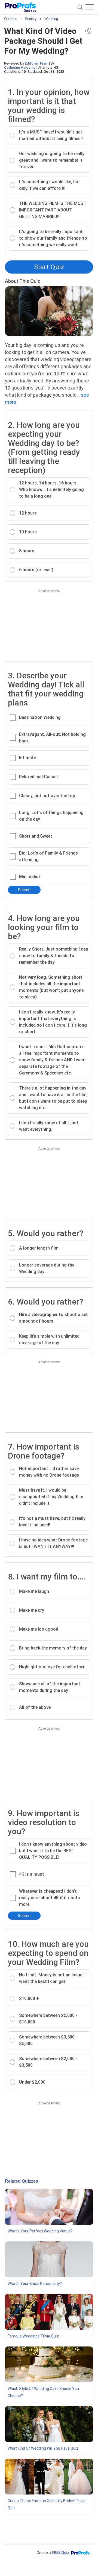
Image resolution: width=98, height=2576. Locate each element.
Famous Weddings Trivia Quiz (33, 2336)
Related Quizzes (22, 2181)
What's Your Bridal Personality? (35, 2284)
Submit (24, 890)
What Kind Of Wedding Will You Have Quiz (43, 2448)
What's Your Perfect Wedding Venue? (40, 2231)
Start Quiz (49, 267)
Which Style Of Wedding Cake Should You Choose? (43, 2392)
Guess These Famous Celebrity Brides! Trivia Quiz (47, 2504)
